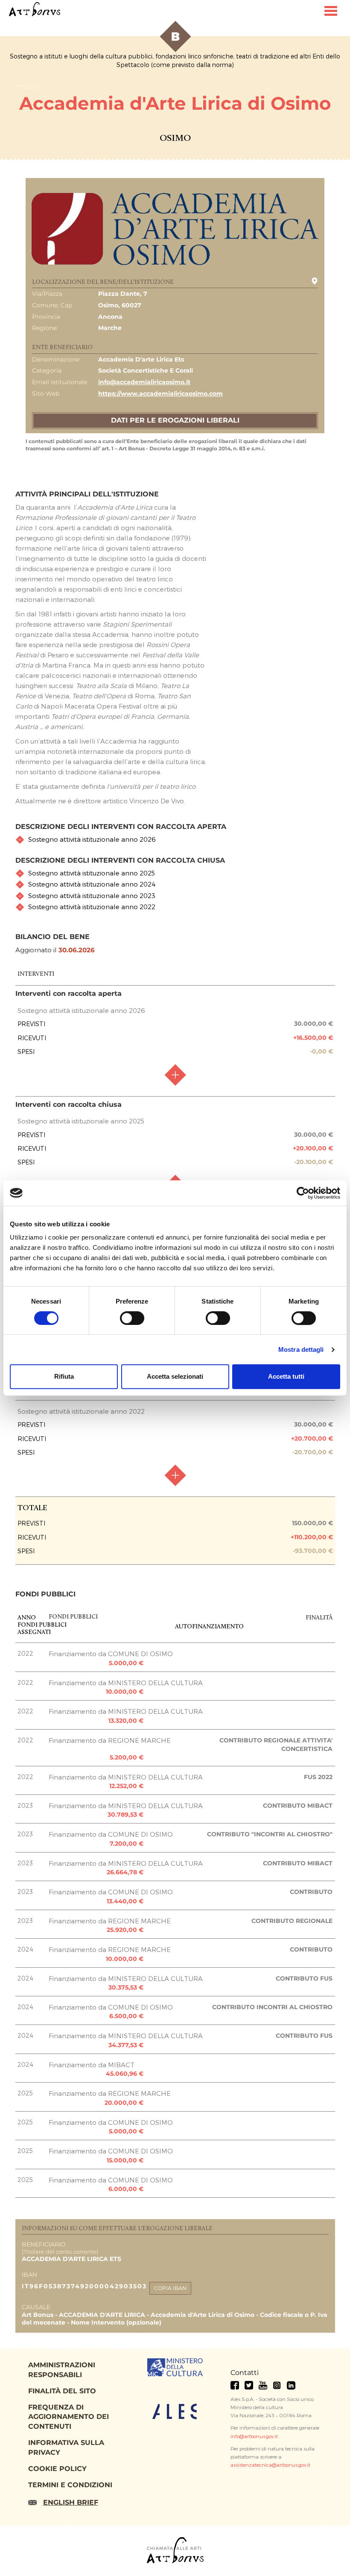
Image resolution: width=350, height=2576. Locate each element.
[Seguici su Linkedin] (291, 2385)
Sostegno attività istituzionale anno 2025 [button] (92, 873)
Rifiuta (64, 1376)
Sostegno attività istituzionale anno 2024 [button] (92, 884)
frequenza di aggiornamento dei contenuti (69, 2417)
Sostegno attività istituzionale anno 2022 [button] (92, 907)
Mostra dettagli (301, 1349)
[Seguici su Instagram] (277, 2385)
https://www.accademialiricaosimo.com (160, 394)
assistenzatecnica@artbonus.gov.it (270, 2465)
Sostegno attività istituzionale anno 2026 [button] (92, 839)
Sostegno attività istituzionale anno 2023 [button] (92, 896)
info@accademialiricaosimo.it (144, 382)
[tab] (175, 839)
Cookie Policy (57, 2469)
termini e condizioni (70, 2485)
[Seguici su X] (249, 2385)
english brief (71, 2502)
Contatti (245, 2373)
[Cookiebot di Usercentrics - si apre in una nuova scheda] (303, 1193)
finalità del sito (62, 2391)
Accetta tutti (286, 1376)
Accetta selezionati (175, 1376)
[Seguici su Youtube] (263, 2385)
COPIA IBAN (170, 2288)
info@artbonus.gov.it (254, 2436)
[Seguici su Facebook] (235, 2385)
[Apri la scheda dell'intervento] (175, 1075)
